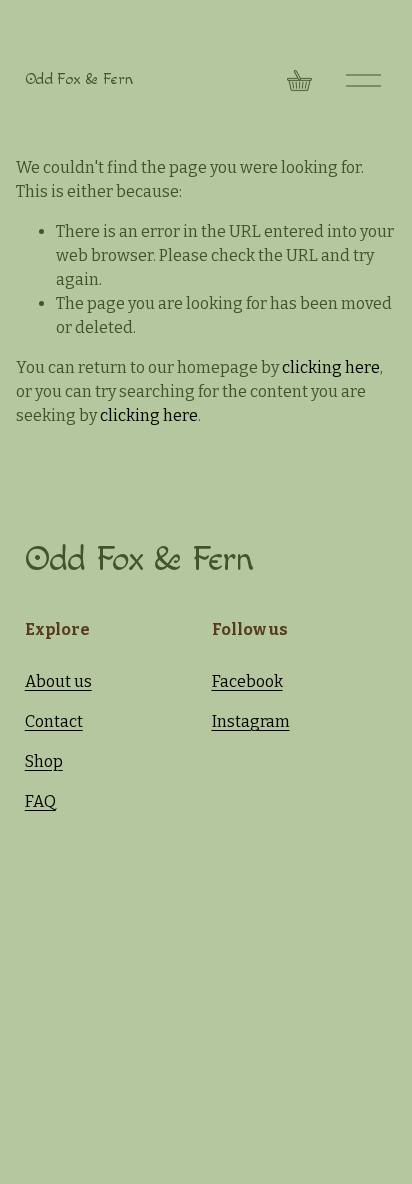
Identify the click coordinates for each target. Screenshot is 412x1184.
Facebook (247, 681)
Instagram (251, 721)
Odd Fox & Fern (79, 79)
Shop (44, 761)
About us (58, 681)
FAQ (40, 801)
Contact (54, 721)
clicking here (331, 367)
